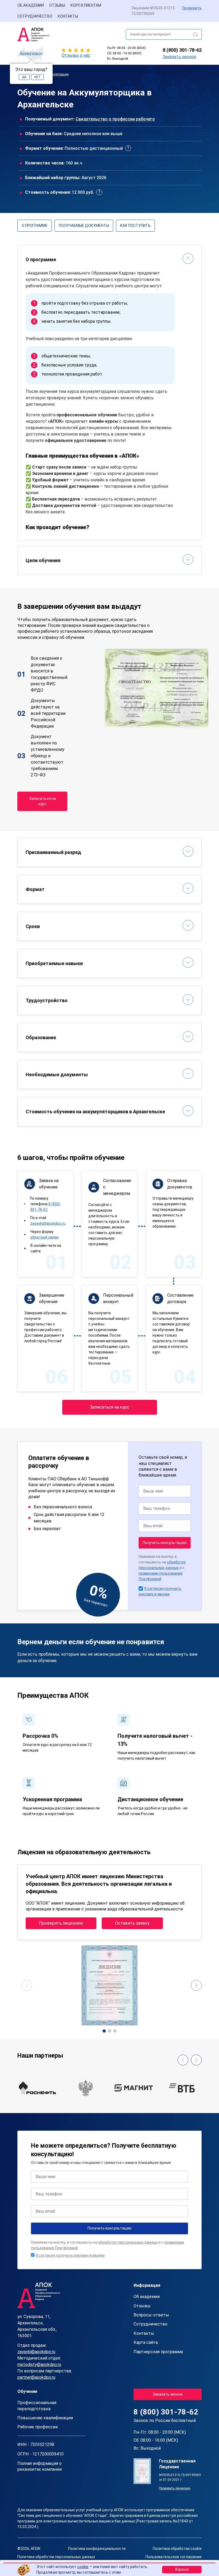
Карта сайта (146, 2342)
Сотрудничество (35, 16)
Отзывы (57, 5)
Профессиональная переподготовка (37, 2406)
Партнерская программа (158, 2352)
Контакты (68, 16)
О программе (35, 225)
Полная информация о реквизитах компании (40, 2466)
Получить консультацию (165, 1543)
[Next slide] (196, 1985)
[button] (104, 2031)
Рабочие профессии (38, 2427)
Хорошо (182, 2569)
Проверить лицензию (61, 1923)
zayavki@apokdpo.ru (48, 1223)
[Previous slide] (27, 1985)
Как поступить (135, 225)
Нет (37, 77)
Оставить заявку (132, 1923)
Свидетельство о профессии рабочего (115, 119)
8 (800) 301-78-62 (182, 50)
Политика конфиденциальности (97, 2549)
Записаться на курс (42, 801)
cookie (83, 2567)
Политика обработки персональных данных (56, 2557)
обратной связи (44, 1237)
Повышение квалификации (45, 2418)
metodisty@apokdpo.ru (39, 2365)
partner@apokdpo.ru (36, 2377)
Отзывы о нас (76, 55)
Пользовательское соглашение (174, 2557)
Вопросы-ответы (151, 2315)
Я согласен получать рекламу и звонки (70, 2255)
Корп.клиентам (86, 5)
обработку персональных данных (128, 2242)
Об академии (31, 5)
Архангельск (31, 53)
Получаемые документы (84, 225)
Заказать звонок (179, 57)
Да (24, 77)
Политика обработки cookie (177, 2549)
